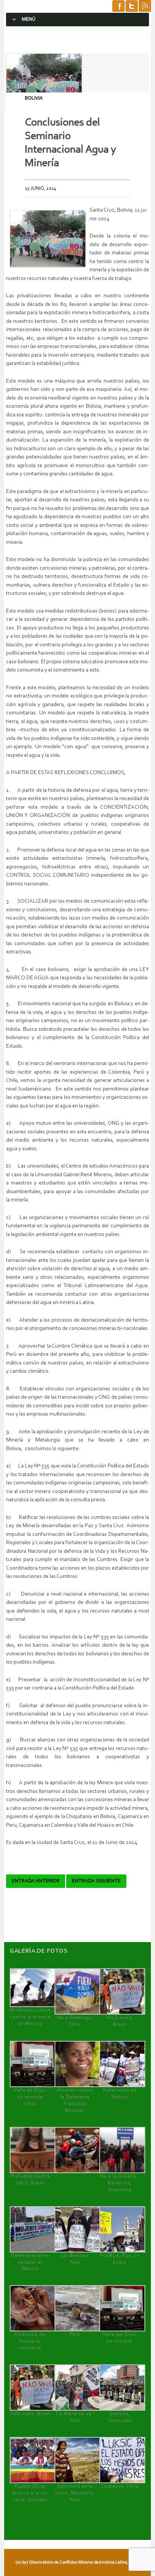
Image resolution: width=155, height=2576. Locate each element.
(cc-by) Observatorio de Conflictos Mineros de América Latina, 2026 (77, 2562)
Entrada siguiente (96, 1881)
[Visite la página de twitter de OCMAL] (132, 6)
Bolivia (34, 98)
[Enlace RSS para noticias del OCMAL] (145, 6)
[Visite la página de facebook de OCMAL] (119, 6)
